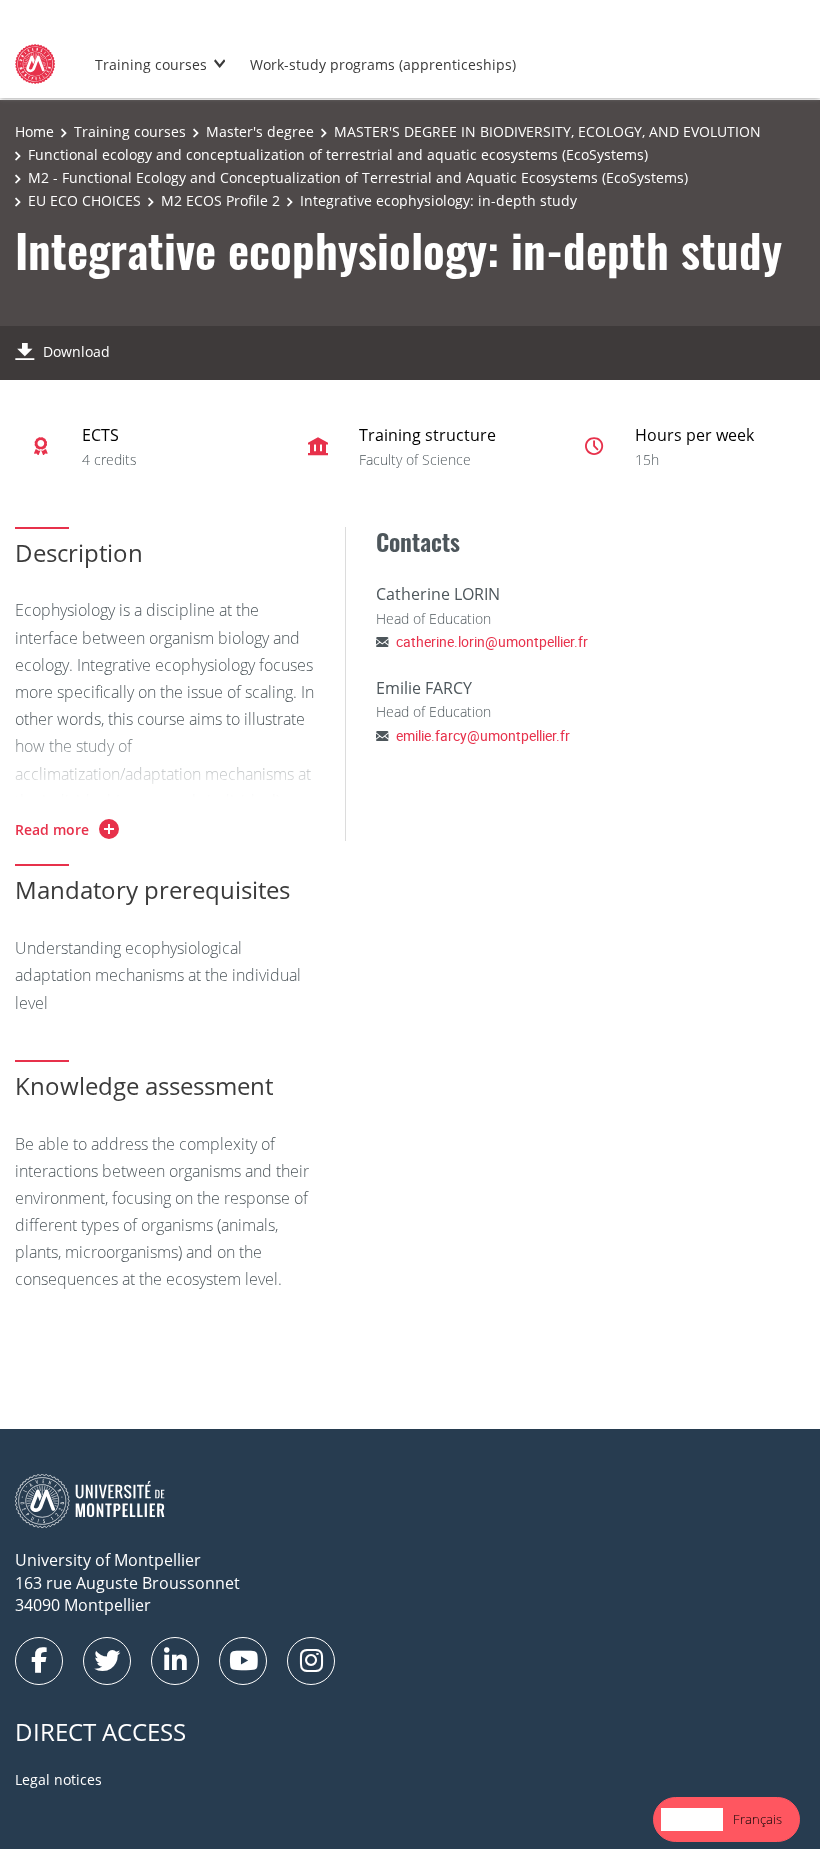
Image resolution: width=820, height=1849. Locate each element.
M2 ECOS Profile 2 (220, 200)
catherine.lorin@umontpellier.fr (492, 641)
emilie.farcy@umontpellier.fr (483, 735)
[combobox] (692, 1819)
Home (34, 131)
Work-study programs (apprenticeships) (383, 64)
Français (757, 1819)
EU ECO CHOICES (84, 200)
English (692, 1819)
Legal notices (58, 1779)
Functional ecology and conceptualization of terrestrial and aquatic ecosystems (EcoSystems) (338, 154)
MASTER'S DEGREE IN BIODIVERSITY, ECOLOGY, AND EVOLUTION (547, 131)
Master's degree (260, 131)
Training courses (151, 64)
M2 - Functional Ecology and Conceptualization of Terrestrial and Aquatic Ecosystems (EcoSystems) (358, 177)
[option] (757, 1819)
